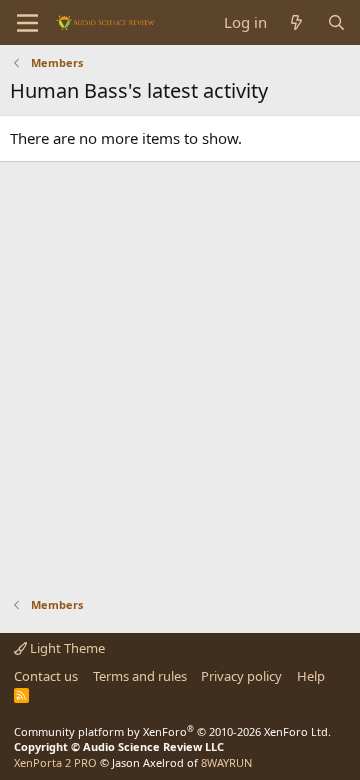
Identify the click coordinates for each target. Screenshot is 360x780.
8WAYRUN (226, 762)
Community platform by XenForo (172, 731)
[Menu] (27, 23)
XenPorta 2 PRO (55, 762)
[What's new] (296, 22)
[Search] (336, 22)
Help (311, 676)
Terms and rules (140, 676)
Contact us (46, 676)
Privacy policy (241, 676)
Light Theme (66, 648)
